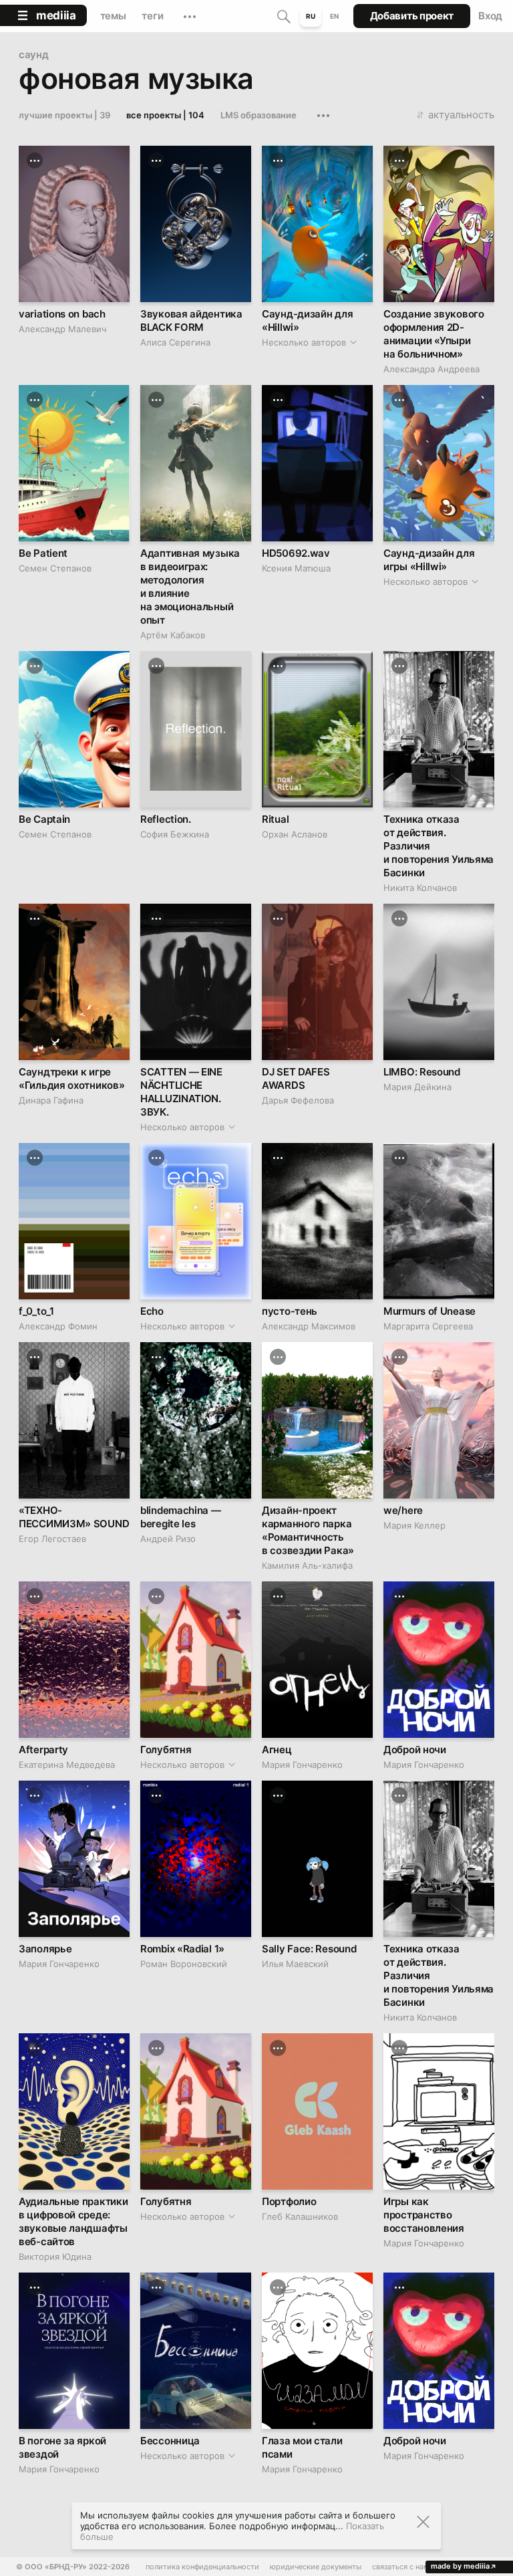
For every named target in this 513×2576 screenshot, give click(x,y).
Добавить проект (412, 16)
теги (152, 16)
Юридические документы (316, 2567)
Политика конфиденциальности (202, 2567)
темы (113, 16)
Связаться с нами (403, 2567)
